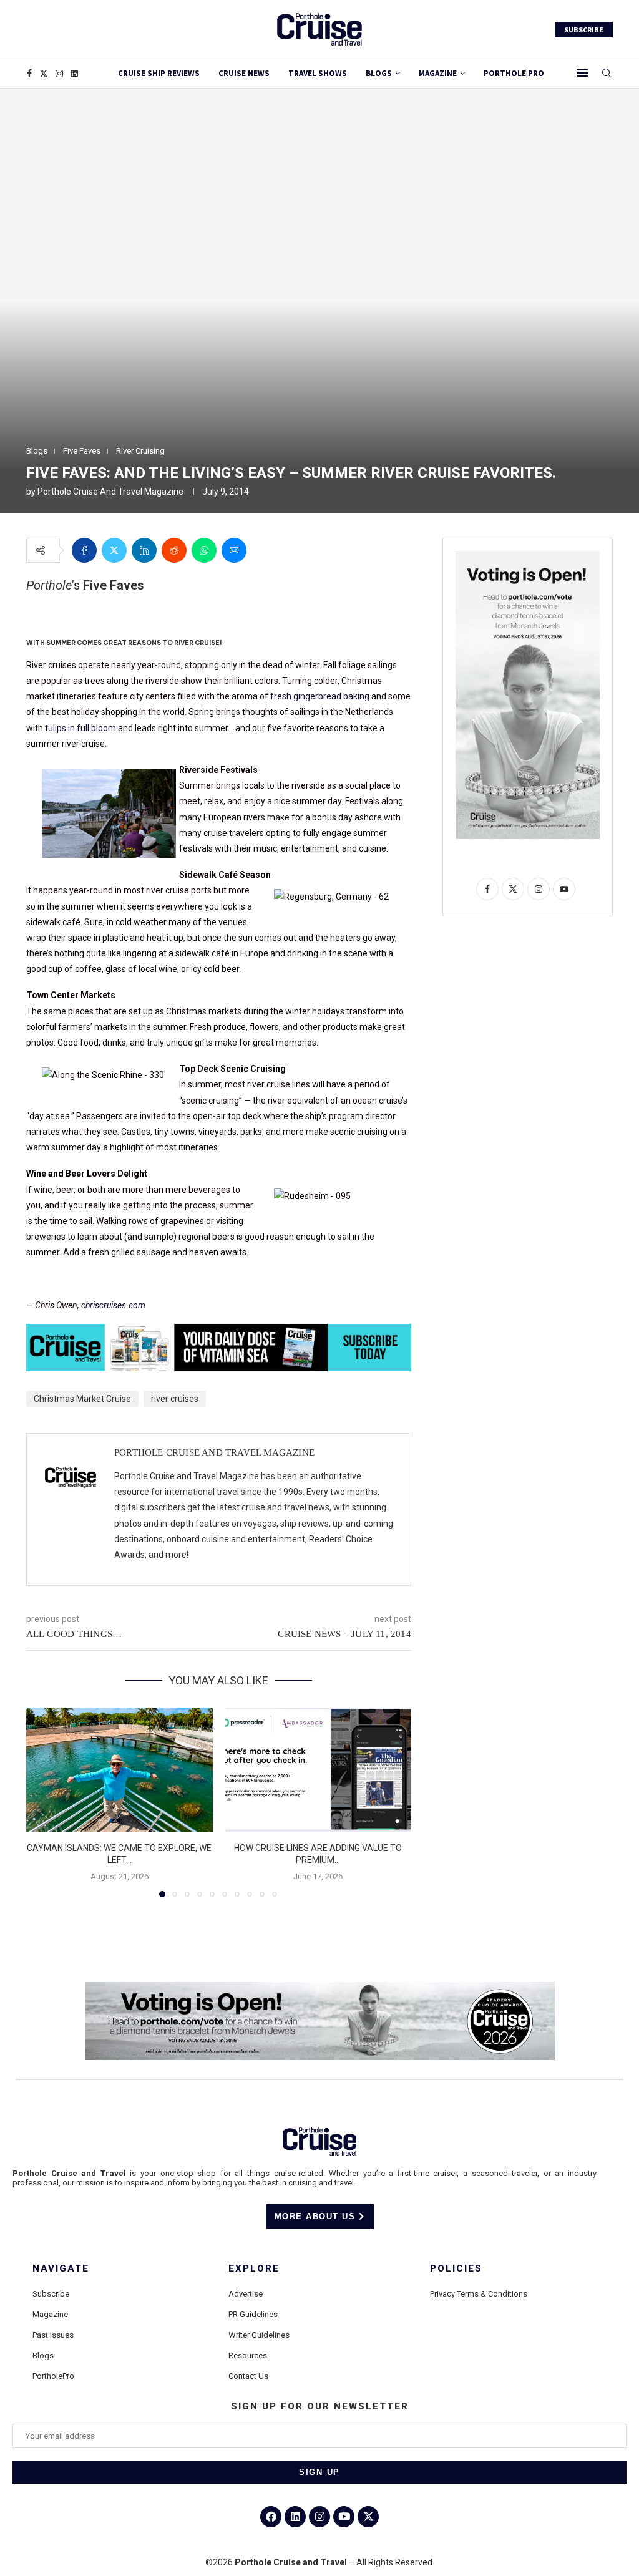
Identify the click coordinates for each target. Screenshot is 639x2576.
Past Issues (53, 2335)
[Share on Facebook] (84, 550)
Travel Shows (318, 73)
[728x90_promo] (219, 1333)
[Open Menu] (582, 73)
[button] (43, 1802)
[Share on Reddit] (174, 550)
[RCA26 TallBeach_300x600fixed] (528, 556)
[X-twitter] (368, 2517)
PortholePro (53, 2376)
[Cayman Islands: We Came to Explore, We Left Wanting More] (120, 1770)
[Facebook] (29, 74)
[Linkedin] (74, 74)
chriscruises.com (113, 1305)
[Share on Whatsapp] (204, 550)
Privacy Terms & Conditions (479, 2294)
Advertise (246, 2294)
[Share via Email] (234, 550)
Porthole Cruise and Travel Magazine (110, 492)
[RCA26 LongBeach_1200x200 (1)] (320, 1987)
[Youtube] (344, 2517)
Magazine (50, 2314)
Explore (254, 2269)
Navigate (61, 2269)
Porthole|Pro (514, 73)
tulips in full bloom (80, 728)
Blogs (379, 73)
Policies (456, 2269)
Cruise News (244, 73)
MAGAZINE (438, 73)
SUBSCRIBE (584, 30)
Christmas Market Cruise (82, 1399)
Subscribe (51, 2294)
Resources (248, 2355)
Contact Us (248, 2376)
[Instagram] (59, 74)
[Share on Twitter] (114, 550)
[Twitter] (44, 74)
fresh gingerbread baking (320, 696)
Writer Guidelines (259, 2335)
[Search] (607, 74)
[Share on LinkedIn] (144, 550)
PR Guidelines (253, 2314)
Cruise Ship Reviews (159, 73)
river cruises (175, 1399)
